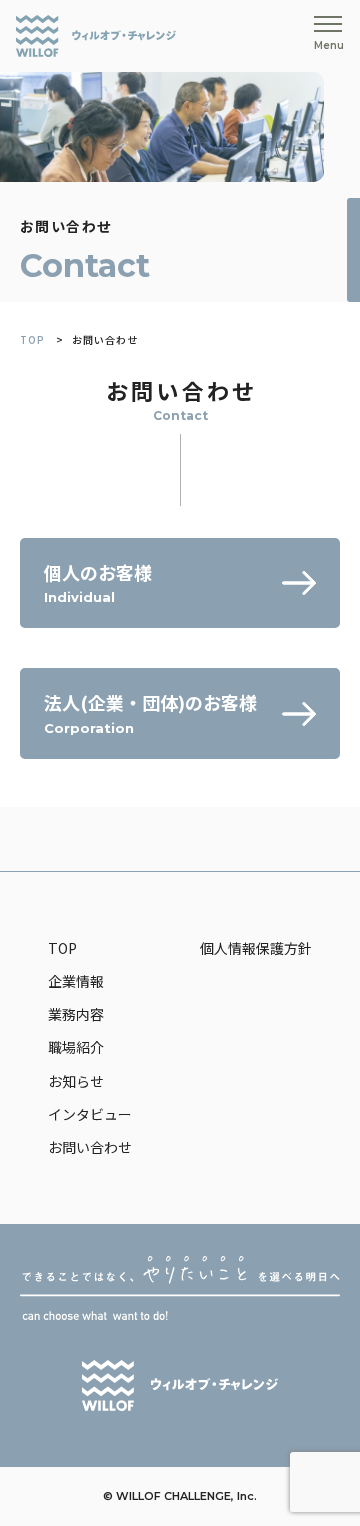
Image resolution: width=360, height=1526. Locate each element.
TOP (32, 339)
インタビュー (90, 1114)
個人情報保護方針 (256, 948)
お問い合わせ (90, 1147)
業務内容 (76, 1014)
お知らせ (76, 1081)
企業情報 (76, 981)
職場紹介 (76, 1047)
